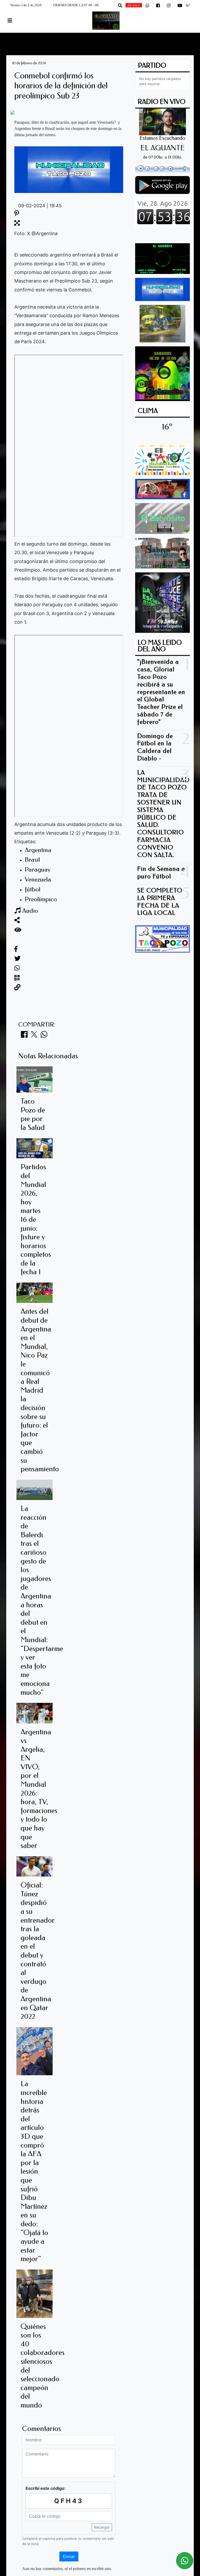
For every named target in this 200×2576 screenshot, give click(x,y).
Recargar (102, 2527)
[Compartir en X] (34, 1036)
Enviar (69, 2556)
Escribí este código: (46, 2488)
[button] (120, 5)
